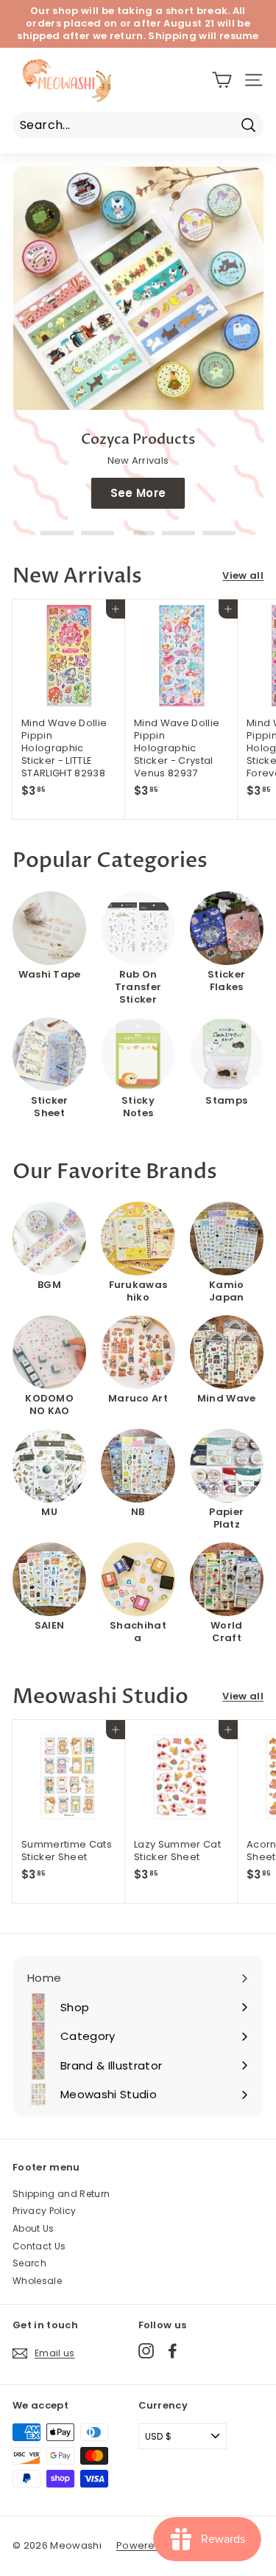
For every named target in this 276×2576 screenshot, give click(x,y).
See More (138, 493)
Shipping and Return (61, 2194)
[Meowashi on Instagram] (146, 2351)
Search (29, 2263)
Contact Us (39, 2246)
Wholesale (37, 2281)
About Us (33, 2228)
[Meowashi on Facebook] (173, 2351)
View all (243, 576)
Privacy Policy (45, 2211)
